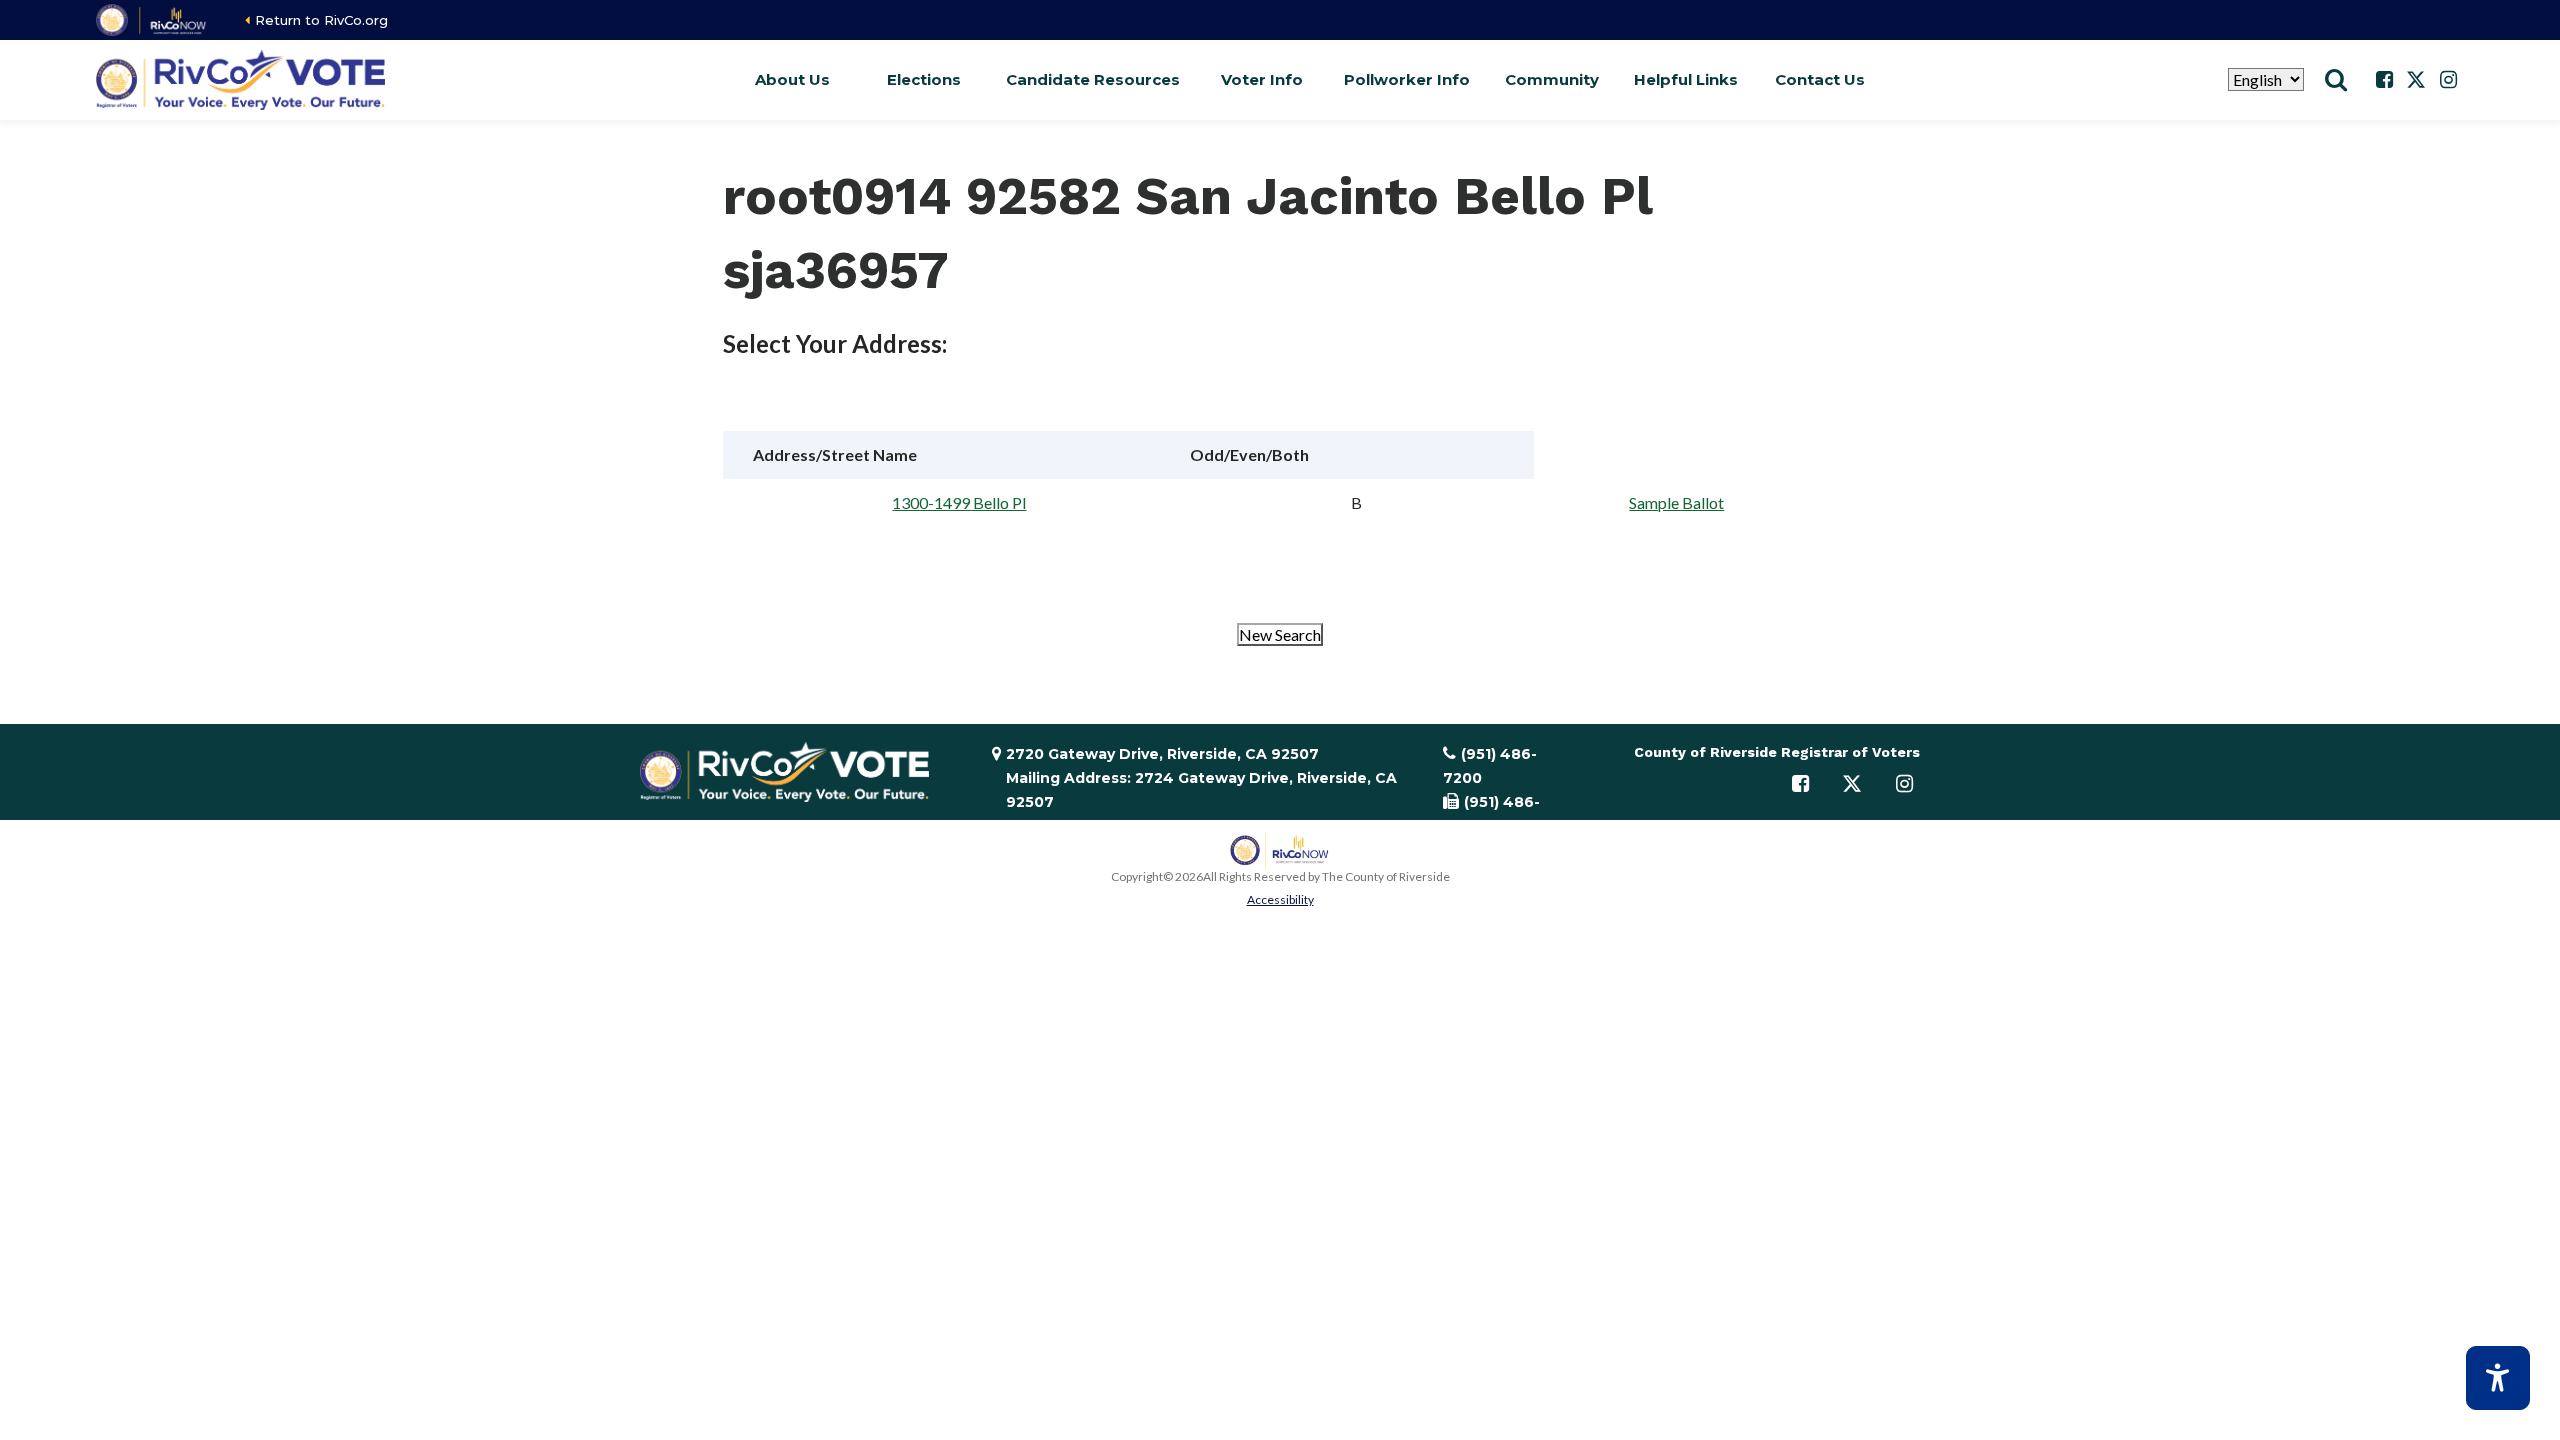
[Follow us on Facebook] (2384, 80)
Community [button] (1552, 79)
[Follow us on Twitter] (2416, 80)
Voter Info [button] (1262, 79)
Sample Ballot (1676, 502)
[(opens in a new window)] (152, 20)
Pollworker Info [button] (1407, 79)
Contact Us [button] (1820, 79)
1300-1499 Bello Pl (959, 502)
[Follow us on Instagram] (2448, 80)
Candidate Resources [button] (1093, 79)
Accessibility (1280, 899)
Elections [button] (924, 79)
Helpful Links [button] (1686, 79)
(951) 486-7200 (1490, 766)
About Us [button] (792, 79)
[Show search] (2336, 80)
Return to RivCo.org (321, 20)
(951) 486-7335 (1491, 814)
